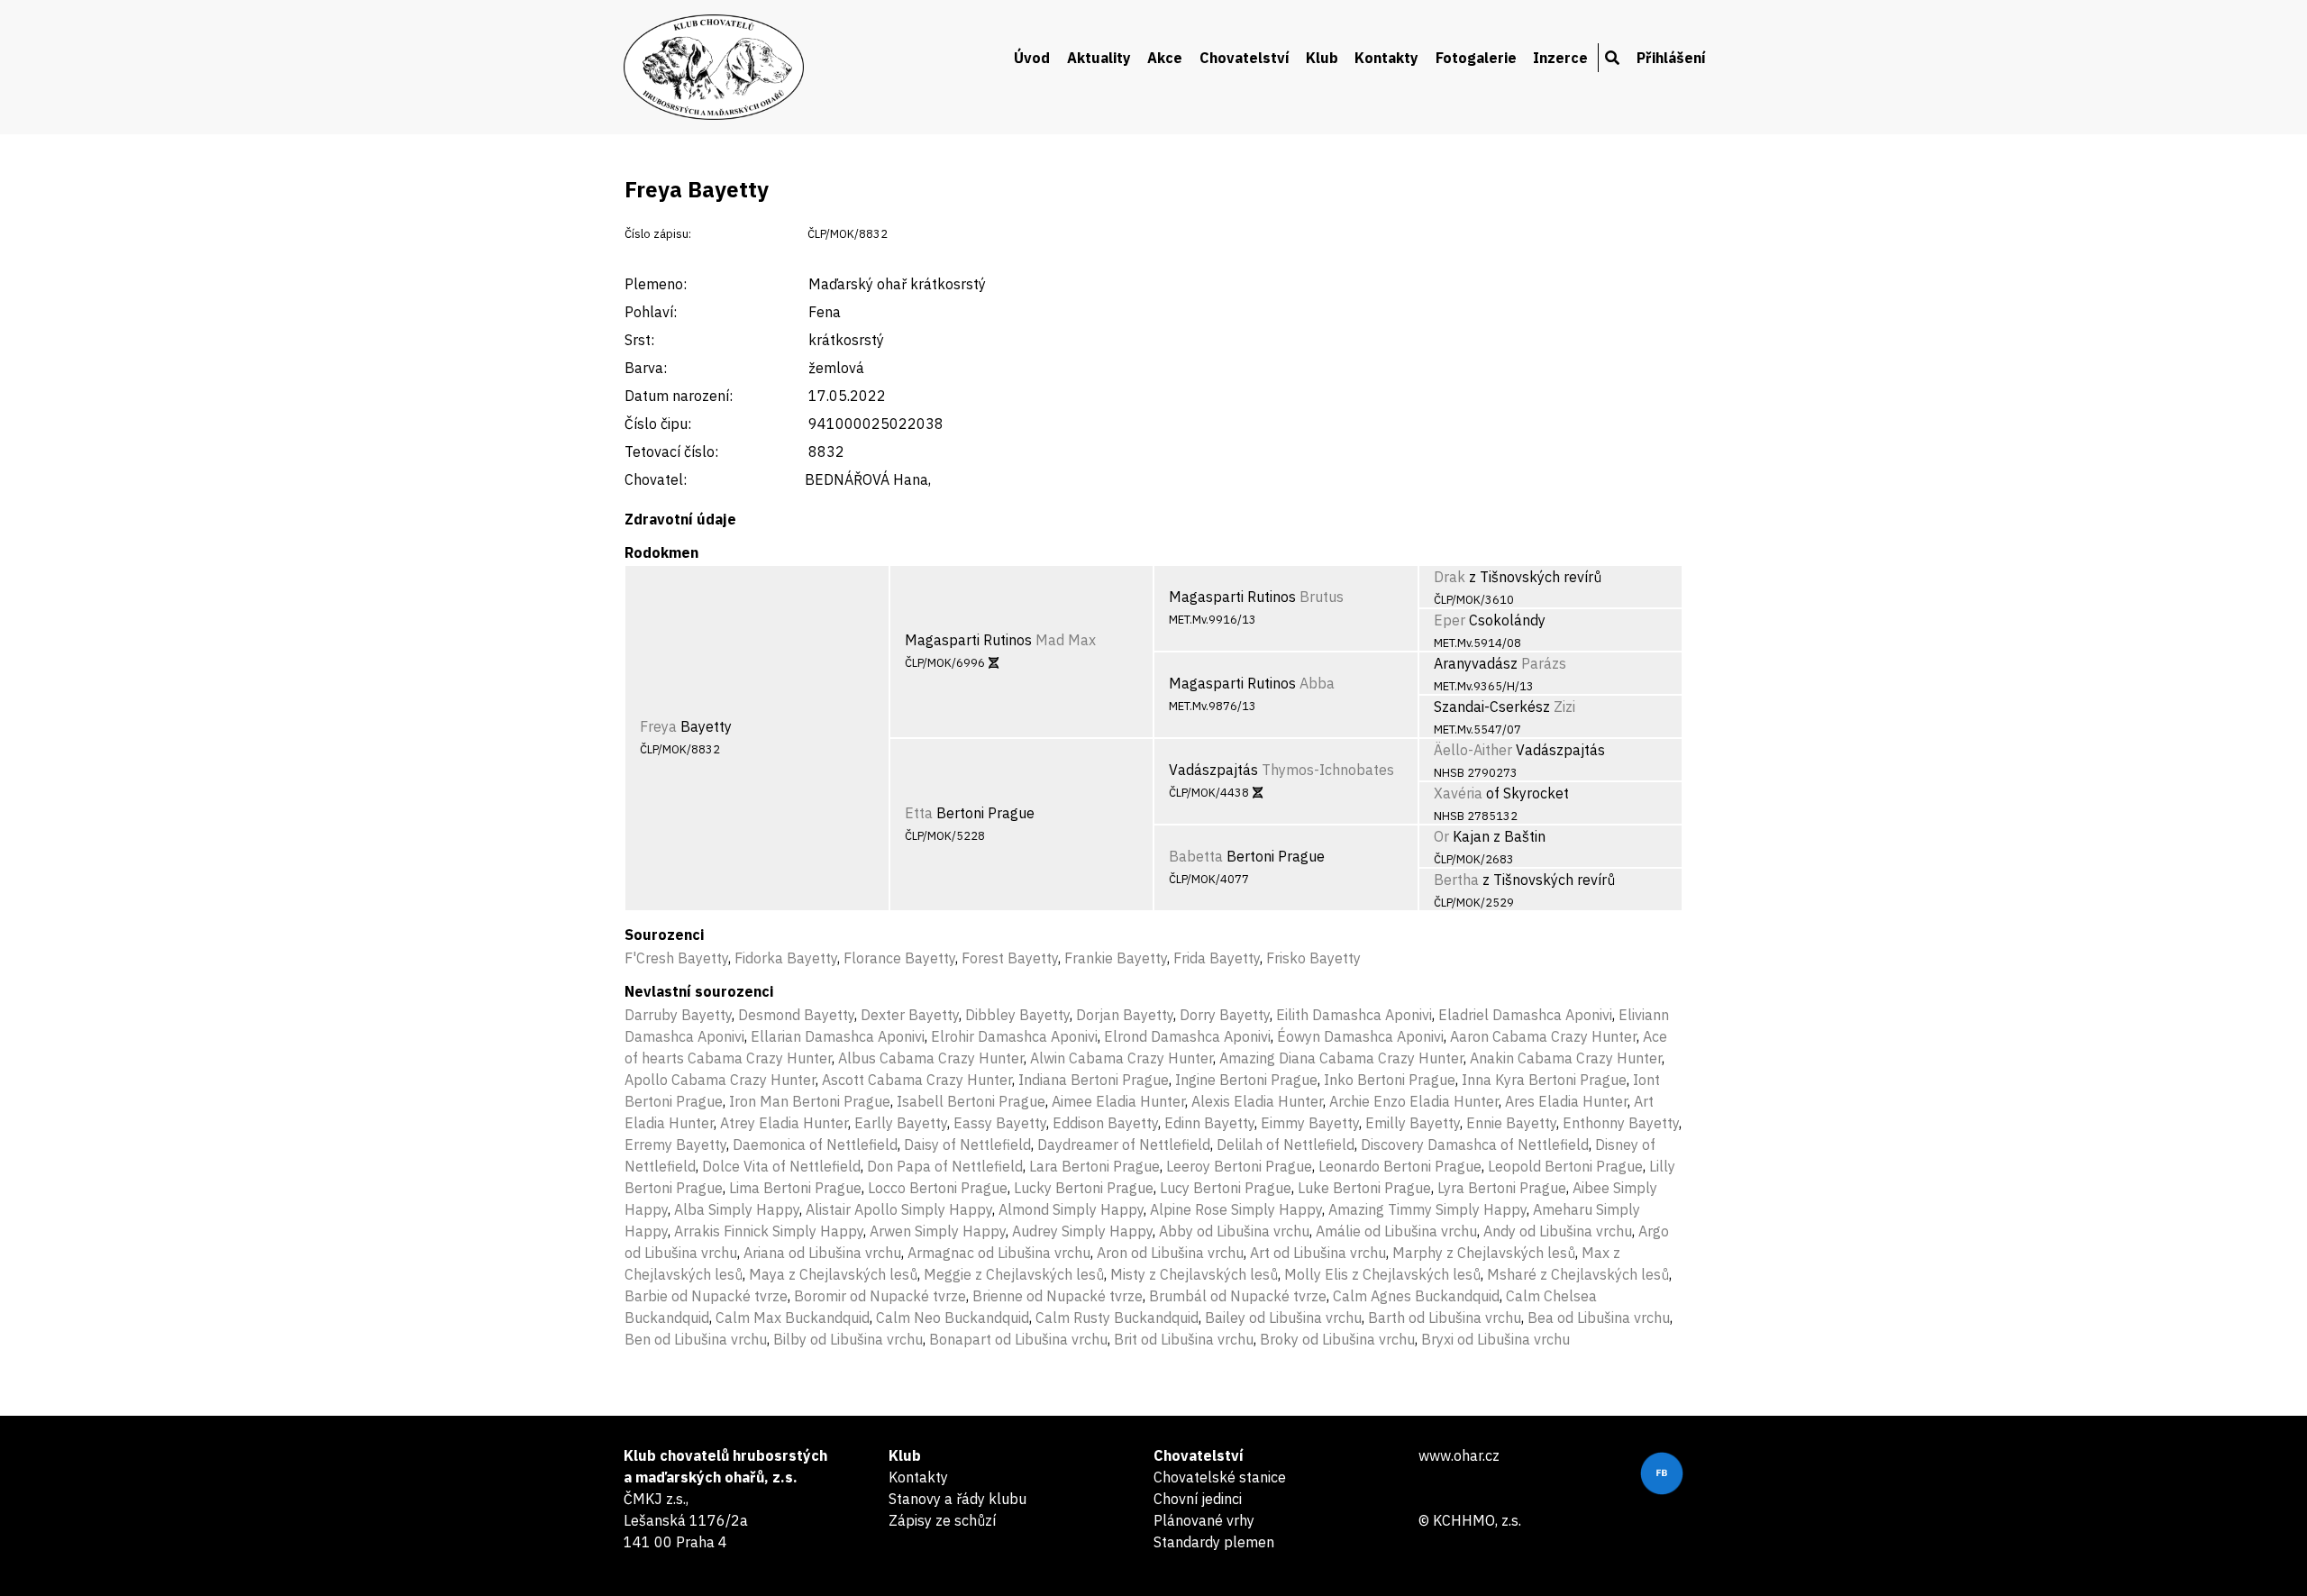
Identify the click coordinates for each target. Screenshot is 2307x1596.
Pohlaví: (651, 312)
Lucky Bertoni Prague (1084, 1188)
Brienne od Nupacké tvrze (1058, 1296)
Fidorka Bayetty (786, 958)
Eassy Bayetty (1000, 1123)
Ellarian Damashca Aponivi (838, 1036)
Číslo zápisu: (658, 234)
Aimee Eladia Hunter (1118, 1101)
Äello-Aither (1473, 750)
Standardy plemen (1214, 1542)
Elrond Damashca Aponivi (1187, 1036)
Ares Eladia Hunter (1566, 1101)
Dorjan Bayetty (1125, 1015)
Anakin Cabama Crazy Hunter (1566, 1058)
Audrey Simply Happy (1082, 1231)
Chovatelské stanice (1220, 1477)
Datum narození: (679, 396)
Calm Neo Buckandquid (953, 1318)
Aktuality (1099, 58)
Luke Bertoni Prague (1364, 1188)
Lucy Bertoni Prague (1226, 1188)
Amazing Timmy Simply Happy (1427, 1209)
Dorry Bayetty (1225, 1015)
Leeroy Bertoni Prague (1239, 1166)
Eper (1450, 620)
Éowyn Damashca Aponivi (1360, 1036)
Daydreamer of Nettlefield (1124, 1145)
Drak (1450, 577)
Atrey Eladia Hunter (784, 1123)
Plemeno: (656, 284)
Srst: (639, 340)
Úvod (1032, 58)
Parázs (1544, 663)
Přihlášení (1671, 58)
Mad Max (1066, 640)
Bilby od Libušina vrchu (848, 1339)
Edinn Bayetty (1209, 1123)
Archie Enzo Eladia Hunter (1414, 1101)
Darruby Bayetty (678, 1015)
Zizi (1564, 707)
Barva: (646, 368)
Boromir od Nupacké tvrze (880, 1296)
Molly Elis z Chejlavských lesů (1382, 1274)
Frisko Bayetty (1313, 958)
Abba (1317, 683)
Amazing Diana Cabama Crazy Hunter (1341, 1058)
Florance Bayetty (899, 958)
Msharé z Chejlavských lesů (1578, 1274)
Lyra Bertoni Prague (1502, 1188)
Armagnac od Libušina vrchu (999, 1253)
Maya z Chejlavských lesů (833, 1274)
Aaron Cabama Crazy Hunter (1543, 1036)
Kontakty (1386, 58)
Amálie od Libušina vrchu (1396, 1231)
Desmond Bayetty (796, 1015)
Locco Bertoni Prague (938, 1188)
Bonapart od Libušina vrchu (1018, 1339)
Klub (1322, 58)
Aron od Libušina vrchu (1170, 1253)
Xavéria (1458, 793)
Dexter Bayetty (910, 1015)
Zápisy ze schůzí (942, 1520)
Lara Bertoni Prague (1094, 1166)
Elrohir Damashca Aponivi (1014, 1036)
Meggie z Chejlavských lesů (1014, 1274)
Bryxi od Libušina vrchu (1495, 1339)
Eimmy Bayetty (1310, 1123)
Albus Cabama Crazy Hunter (931, 1058)
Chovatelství (1245, 58)
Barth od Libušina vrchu (1445, 1318)
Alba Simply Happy (737, 1209)
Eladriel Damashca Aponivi (1525, 1015)
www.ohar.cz (1459, 1455)
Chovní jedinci (1198, 1499)
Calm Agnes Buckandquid (1416, 1296)
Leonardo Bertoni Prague (1400, 1166)
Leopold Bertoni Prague (1565, 1166)
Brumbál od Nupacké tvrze (1238, 1296)
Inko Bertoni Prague (1390, 1080)
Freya (658, 726)
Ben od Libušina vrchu (696, 1339)
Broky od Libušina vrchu (1337, 1339)
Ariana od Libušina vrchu (822, 1253)
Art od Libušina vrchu (1318, 1253)
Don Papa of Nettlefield (945, 1166)
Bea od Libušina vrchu (1599, 1318)
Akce (1165, 58)
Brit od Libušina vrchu (1184, 1339)
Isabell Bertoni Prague (971, 1101)
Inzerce (1560, 58)
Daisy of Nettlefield (967, 1145)
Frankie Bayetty (1116, 958)
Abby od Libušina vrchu (1234, 1231)
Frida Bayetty (1217, 958)
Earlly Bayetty (901, 1123)
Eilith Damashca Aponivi (1354, 1015)
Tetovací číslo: (671, 451)
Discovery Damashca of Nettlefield (1475, 1145)
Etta (919, 813)
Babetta (1196, 856)
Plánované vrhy (1204, 1520)
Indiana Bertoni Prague (1094, 1080)
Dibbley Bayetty (1017, 1015)
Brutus (1322, 597)
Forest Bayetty (1010, 958)
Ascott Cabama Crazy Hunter (917, 1080)
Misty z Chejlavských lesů (1194, 1274)
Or (1441, 836)
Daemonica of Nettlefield (815, 1145)
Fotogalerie (1476, 58)
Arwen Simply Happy (938, 1231)
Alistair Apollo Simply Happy (899, 1209)
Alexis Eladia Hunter (1257, 1101)
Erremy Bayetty (675, 1145)
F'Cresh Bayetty (676, 958)
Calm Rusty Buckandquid (1117, 1318)
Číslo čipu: (658, 424)
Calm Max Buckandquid (793, 1318)
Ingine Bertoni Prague (1246, 1080)
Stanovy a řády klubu (957, 1499)
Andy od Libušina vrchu (1558, 1231)
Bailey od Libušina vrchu (1283, 1318)
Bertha (1456, 880)
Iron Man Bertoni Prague (810, 1101)
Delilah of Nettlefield (1286, 1145)
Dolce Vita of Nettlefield (781, 1166)
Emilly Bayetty (1413, 1123)
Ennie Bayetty (1511, 1123)
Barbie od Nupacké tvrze (706, 1296)
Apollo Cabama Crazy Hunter (720, 1080)
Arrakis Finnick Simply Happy (769, 1231)
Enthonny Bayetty (1621, 1123)
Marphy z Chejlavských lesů (1484, 1253)
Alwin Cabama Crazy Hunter (1122, 1058)
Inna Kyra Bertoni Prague (1544, 1080)
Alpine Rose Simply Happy (1236, 1209)
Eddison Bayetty (1105, 1123)
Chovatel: (656, 479)
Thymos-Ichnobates (1328, 770)
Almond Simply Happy (1071, 1209)
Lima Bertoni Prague (795, 1188)
